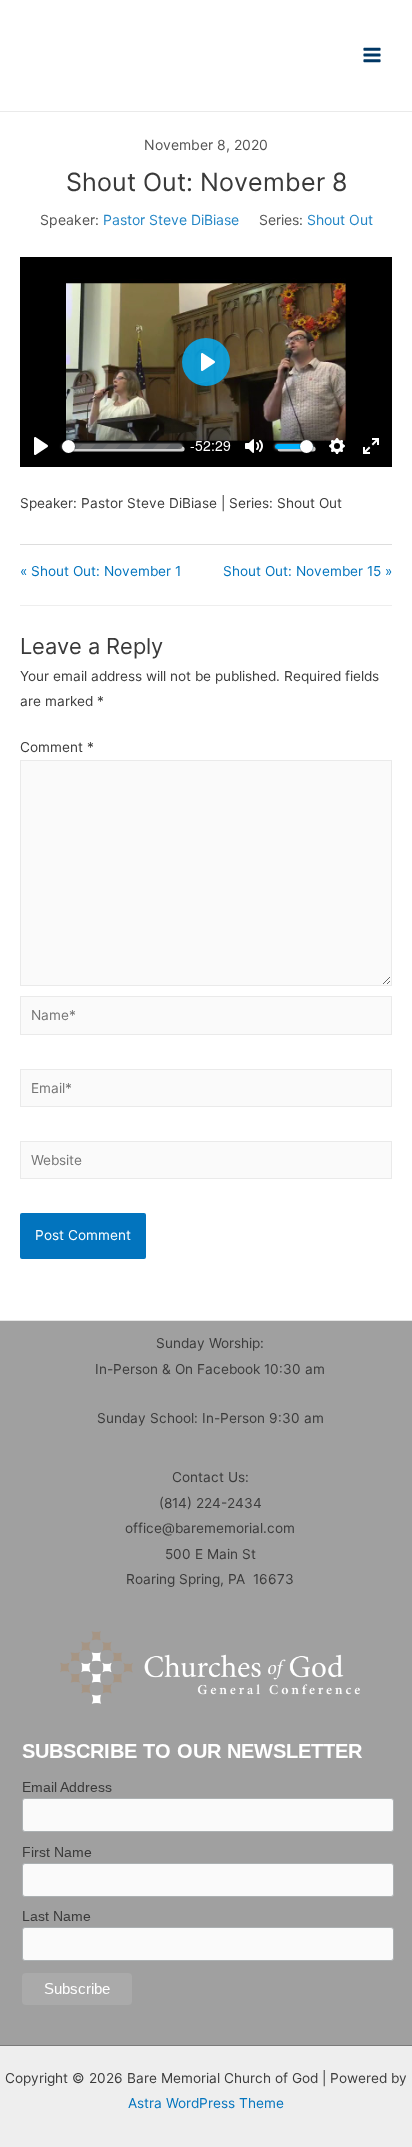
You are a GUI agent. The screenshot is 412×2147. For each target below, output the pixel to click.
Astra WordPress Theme (206, 2103)
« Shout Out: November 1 (100, 571)
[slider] (122, 446)
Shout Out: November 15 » (307, 571)
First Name (57, 1852)
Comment (57, 747)
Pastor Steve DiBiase (171, 219)
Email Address (67, 1787)
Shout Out (340, 219)
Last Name (56, 1916)
